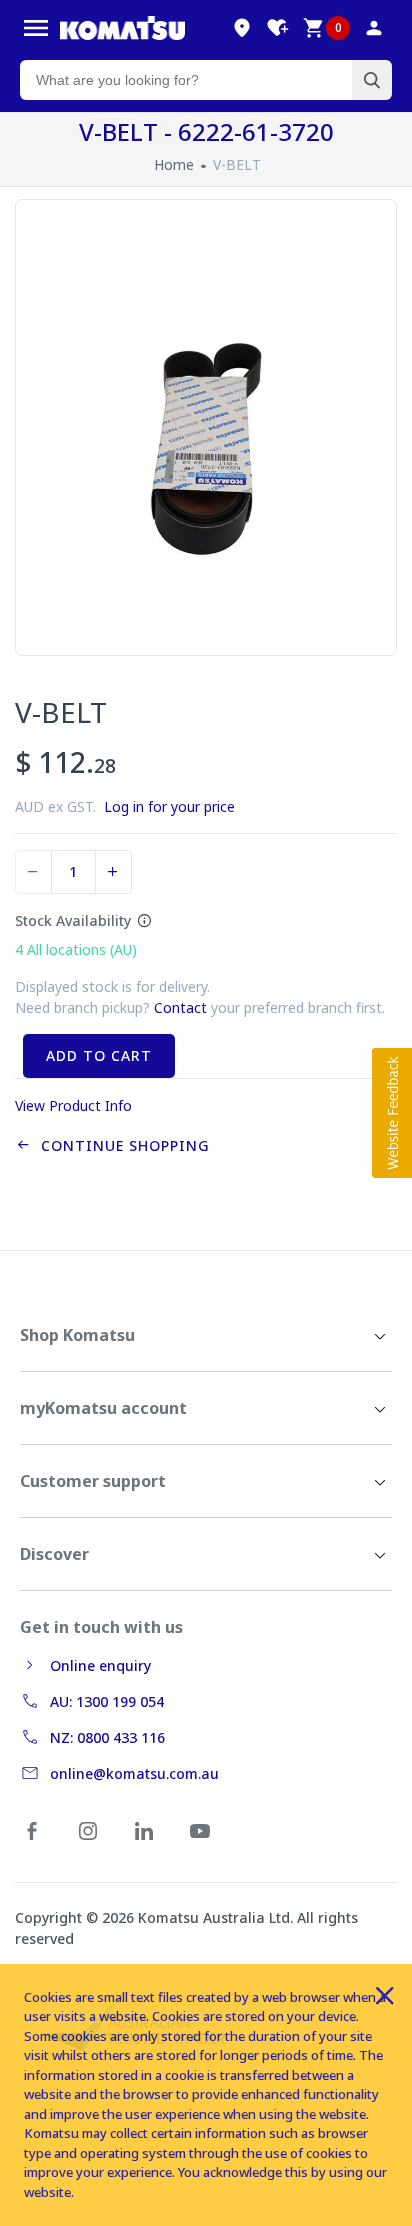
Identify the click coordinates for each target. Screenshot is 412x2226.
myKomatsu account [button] (103, 1408)
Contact (180, 1007)
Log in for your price (169, 806)
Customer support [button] (93, 1481)
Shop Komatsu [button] (77, 1335)
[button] (392, 1113)
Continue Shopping (120, 1145)
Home (174, 164)
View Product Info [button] (73, 1105)
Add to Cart (99, 1055)
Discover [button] (54, 1554)
